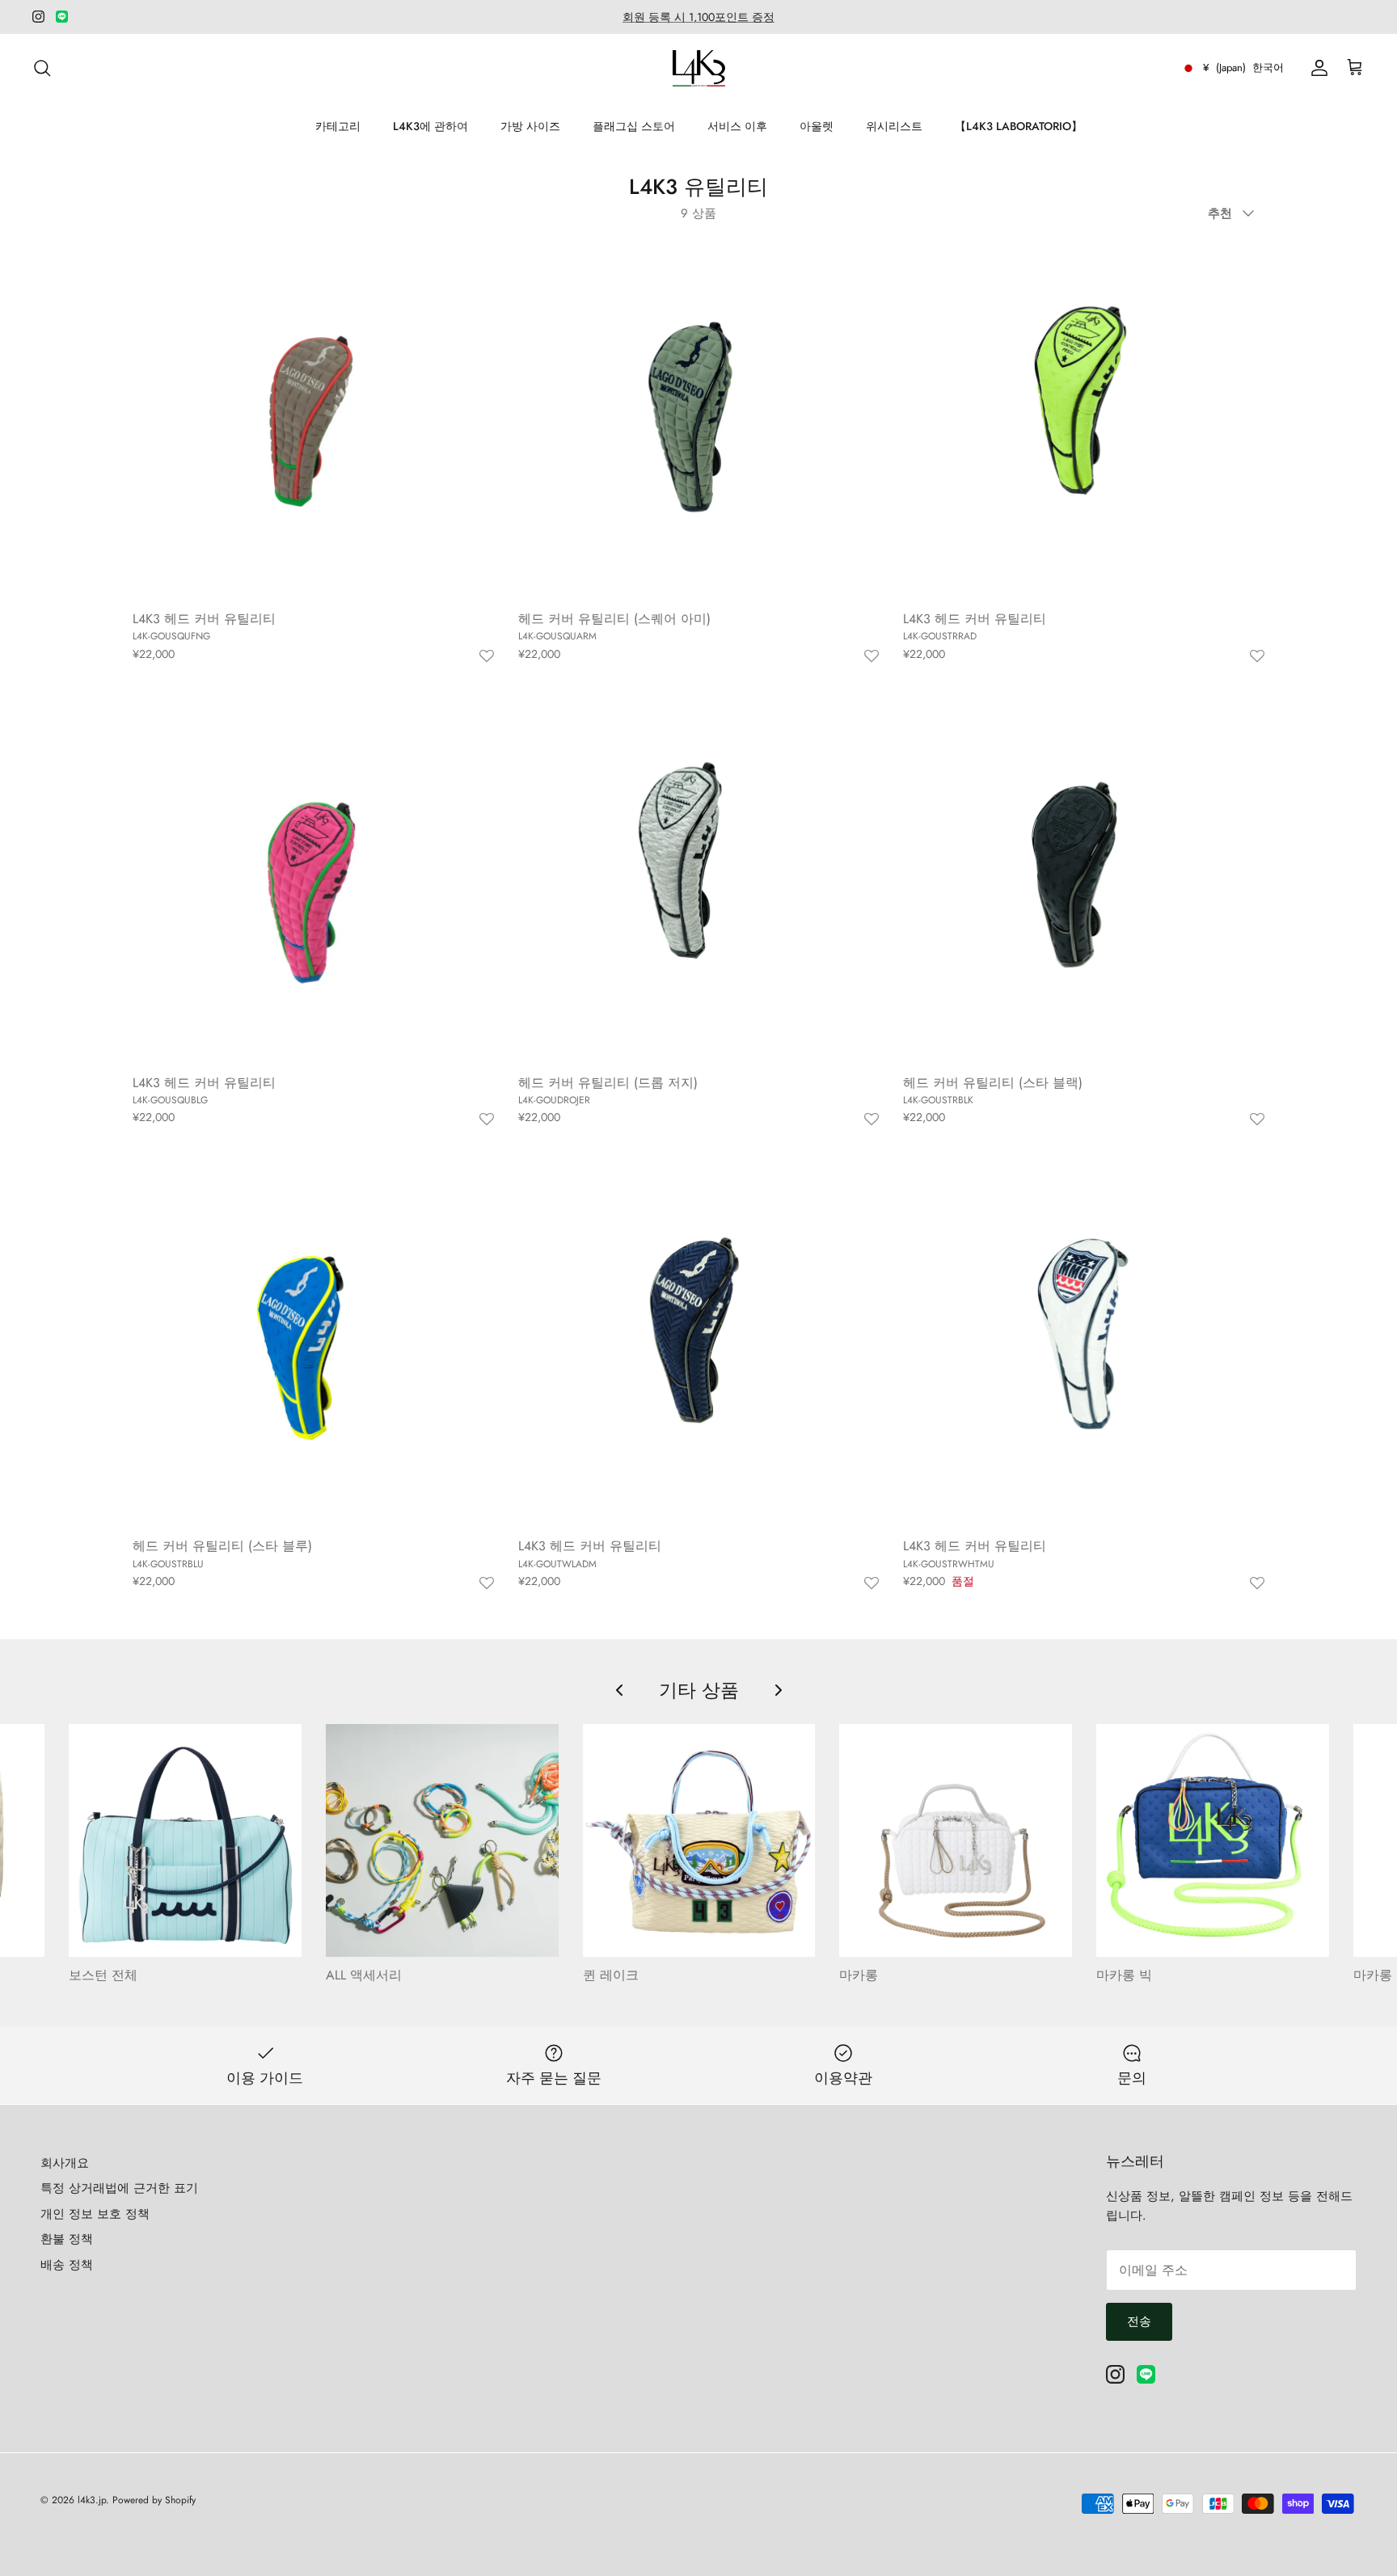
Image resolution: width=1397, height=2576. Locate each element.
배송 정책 (67, 2265)
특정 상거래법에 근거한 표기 (119, 2188)
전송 (1139, 2321)
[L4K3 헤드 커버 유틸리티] (313, 420)
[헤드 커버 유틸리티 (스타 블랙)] (1084, 884)
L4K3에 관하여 (430, 126)
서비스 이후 (737, 126)
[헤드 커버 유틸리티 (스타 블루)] (313, 1348)
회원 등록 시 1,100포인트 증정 (698, 17)
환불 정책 (67, 2239)
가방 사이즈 (530, 126)
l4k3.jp (92, 2500)
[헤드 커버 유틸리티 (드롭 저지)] (699, 884)
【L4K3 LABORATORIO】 (1019, 126)
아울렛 (817, 126)
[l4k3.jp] (699, 68)
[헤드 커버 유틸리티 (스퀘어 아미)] (699, 420)
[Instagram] (38, 17)
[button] (487, 657)
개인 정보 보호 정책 (95, 2214)
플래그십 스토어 (634, 126)
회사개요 (65, 2163)
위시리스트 (894, 126)
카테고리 (338, 126)
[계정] (1316, 68)
